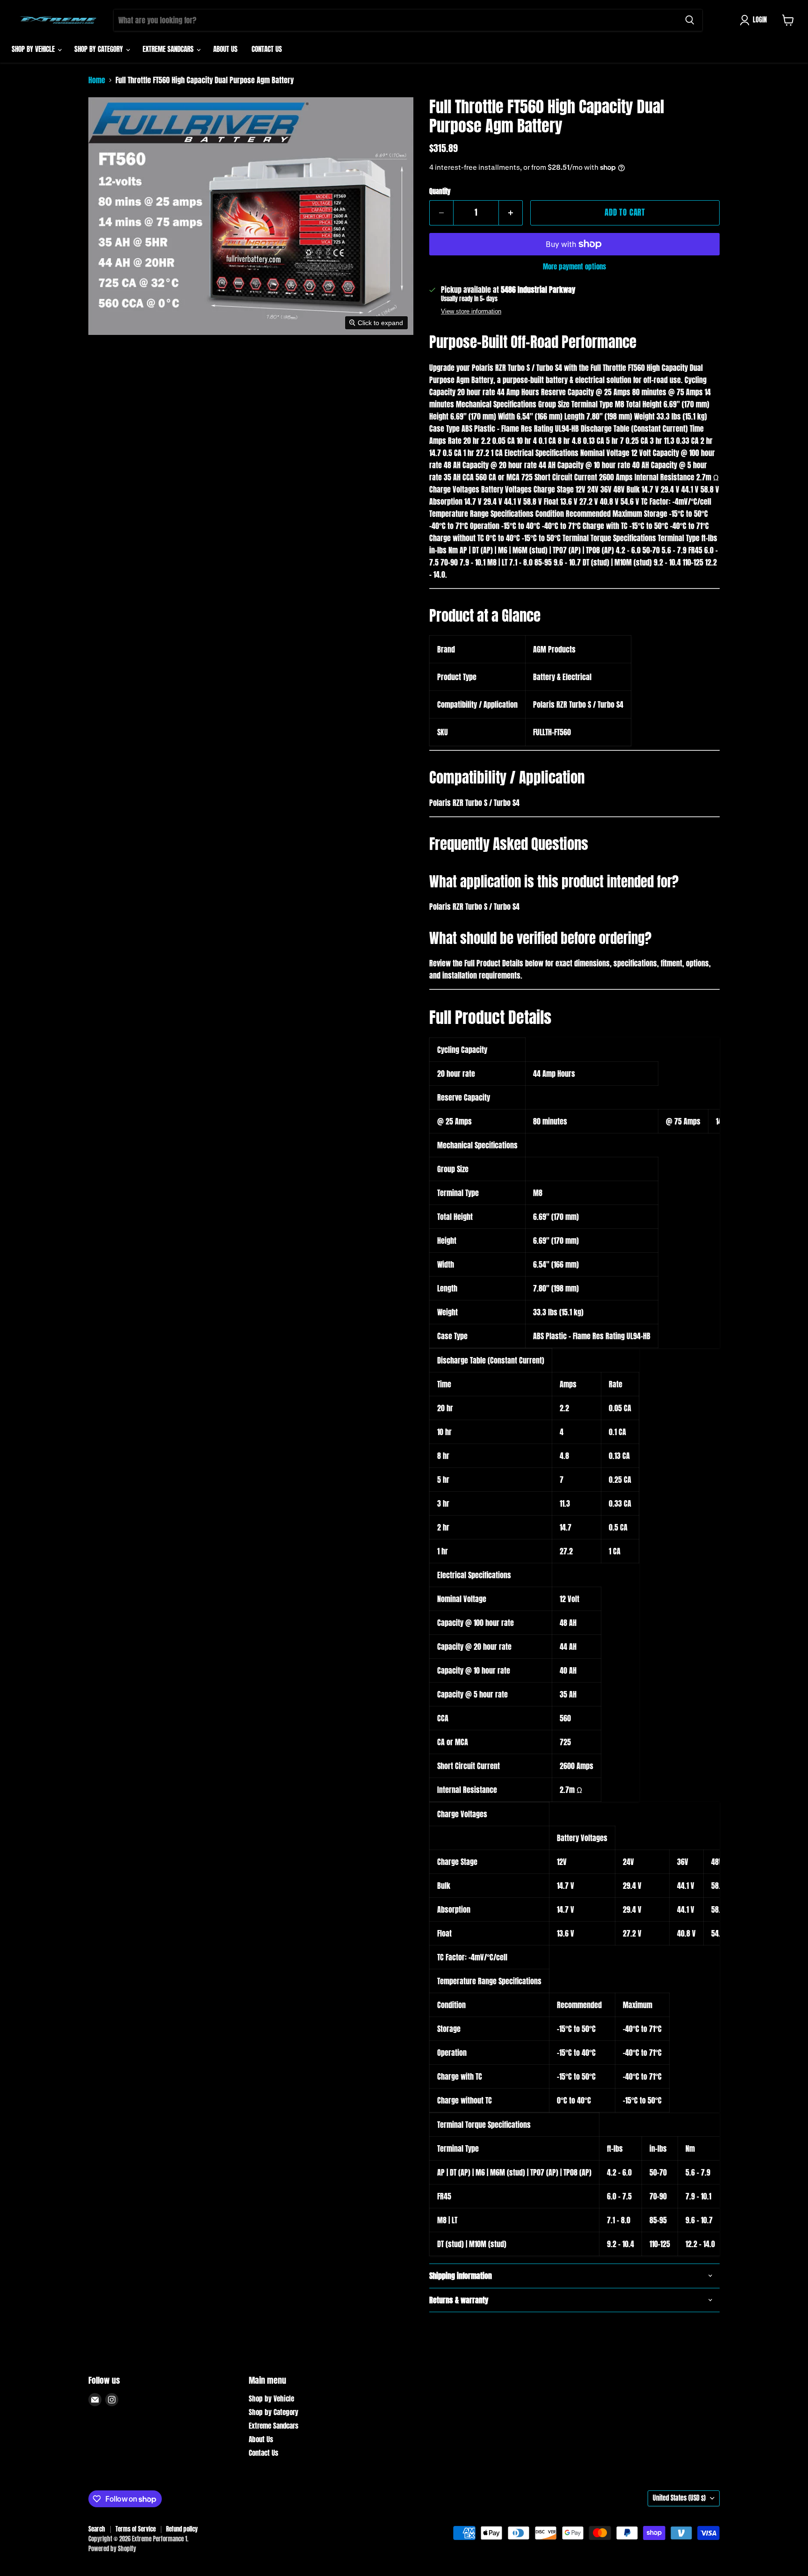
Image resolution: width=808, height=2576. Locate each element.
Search (97, 2529)
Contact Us (267, 49)
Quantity (440, 192)
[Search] (690, 20)
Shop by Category (100, 49)
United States (679, 2498)
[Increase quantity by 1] (511, 213)
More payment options (574, 266)
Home (97, 80)
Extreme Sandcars (169, 49)
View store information (471, 312)
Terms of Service (136, 2529)
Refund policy (182, 2529)
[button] (755, 20)
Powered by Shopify (112, 2549)
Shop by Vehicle (34, 49)
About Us (225, 49)
